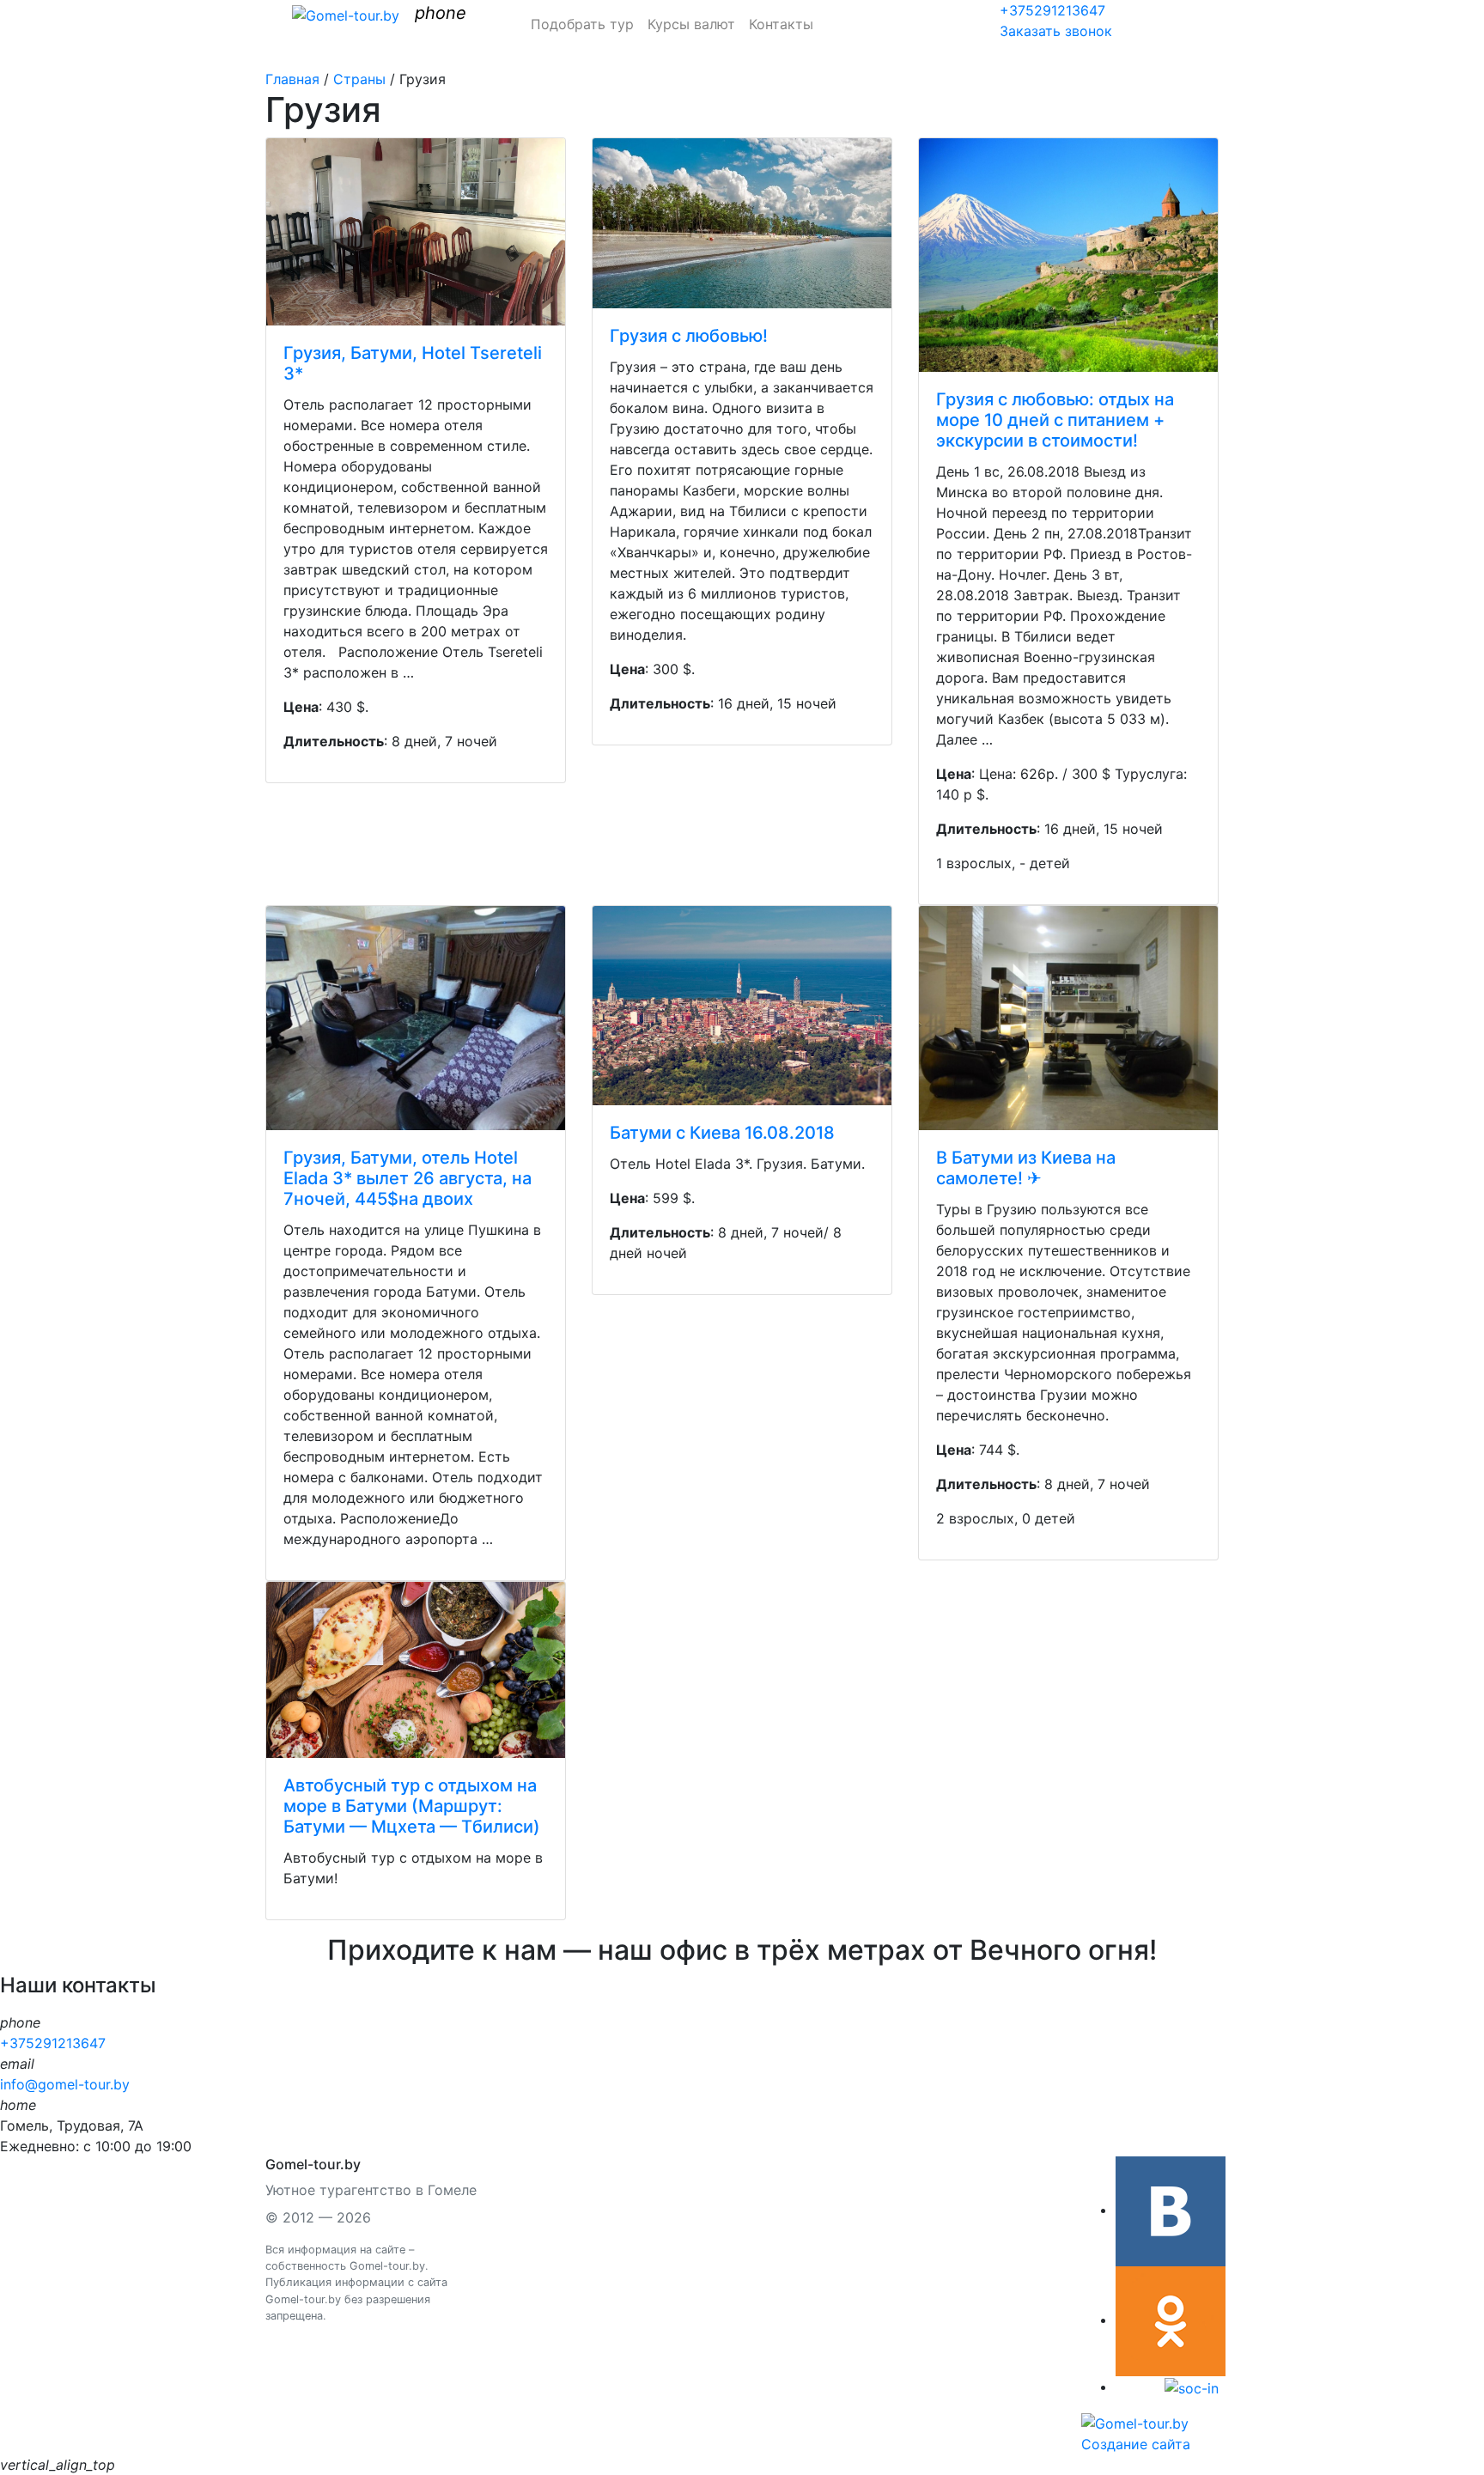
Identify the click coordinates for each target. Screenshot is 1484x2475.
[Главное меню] (277, 19)
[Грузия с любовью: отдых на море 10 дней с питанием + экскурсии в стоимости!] (1068, 255)
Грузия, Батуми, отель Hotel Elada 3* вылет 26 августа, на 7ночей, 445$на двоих (407, 1178)
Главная (292, 79)
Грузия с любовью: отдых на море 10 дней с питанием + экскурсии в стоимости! (1055, 420)
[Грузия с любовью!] (742, 223)
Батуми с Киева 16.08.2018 (722, 1133)
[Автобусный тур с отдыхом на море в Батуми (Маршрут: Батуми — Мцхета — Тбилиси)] (416, 1670)
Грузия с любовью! (689, 336)
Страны (359, 79)
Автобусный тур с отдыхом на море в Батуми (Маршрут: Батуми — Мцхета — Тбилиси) (412, 1806)
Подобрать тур (582, 24)
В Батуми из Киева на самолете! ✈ (1026, 1168)
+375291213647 (1052, 10)
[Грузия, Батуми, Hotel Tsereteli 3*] (416, 232)
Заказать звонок (1056, 31)
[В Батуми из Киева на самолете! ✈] (1068, 1018)
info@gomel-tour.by (65, 2084)
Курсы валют (691, 24)
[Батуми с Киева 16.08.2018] (742, 1006)
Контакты (781, 24)
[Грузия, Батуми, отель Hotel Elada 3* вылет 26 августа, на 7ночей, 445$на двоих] (416, 1018)
